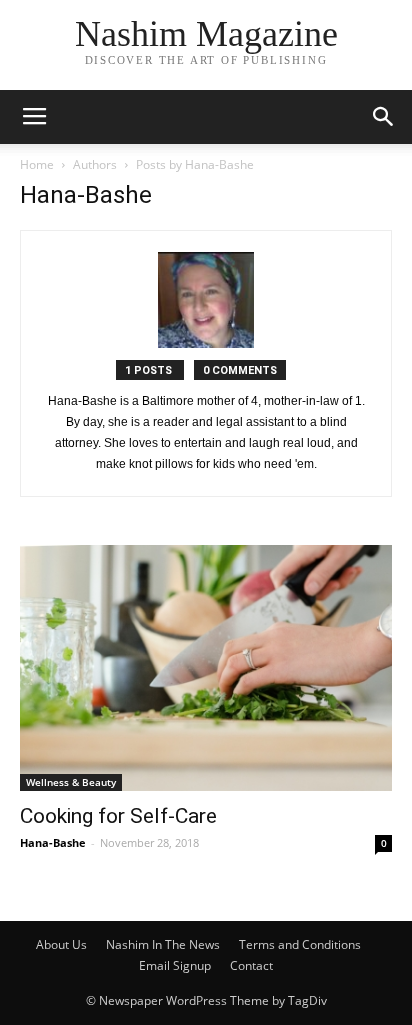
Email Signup (175, 965)
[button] (384, 117)
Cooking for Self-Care (118, 816)
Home (37, 164)
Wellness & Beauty (71, 782)
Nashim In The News (163, 944)
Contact (251, 965)
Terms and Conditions (300, 944)
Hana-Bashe (53, 842)
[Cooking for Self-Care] (206, 668)
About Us (61, 944)
